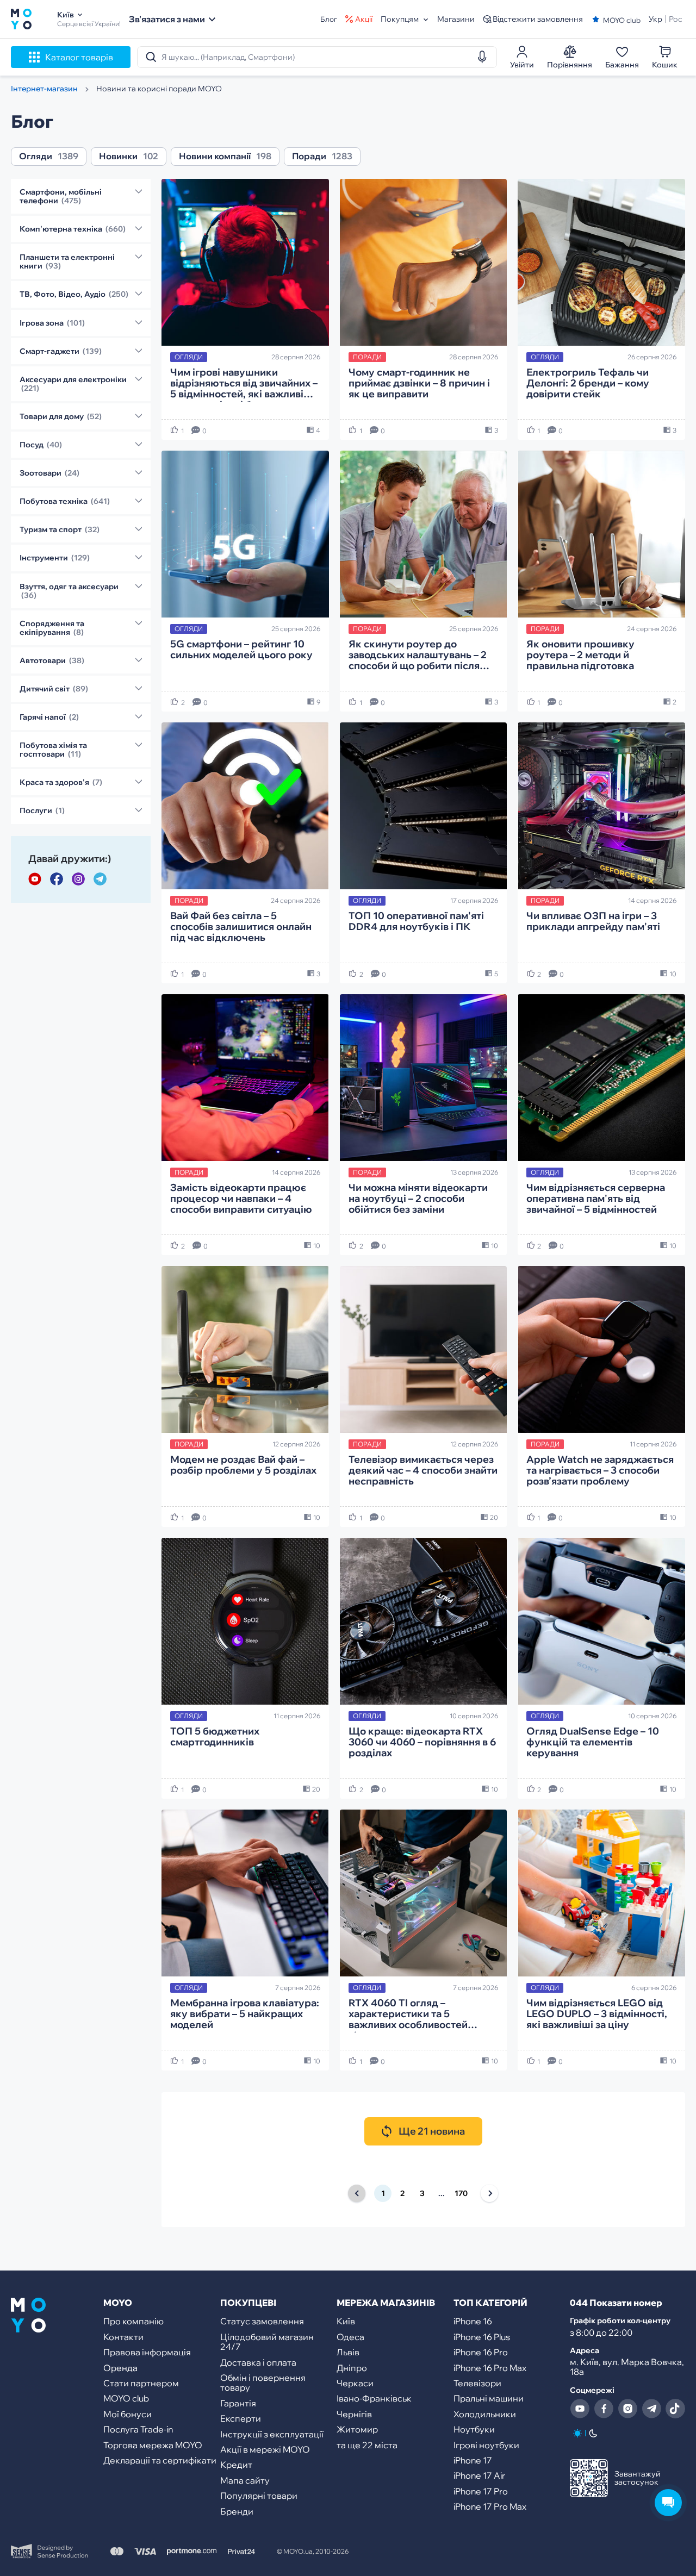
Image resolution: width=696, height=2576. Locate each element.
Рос (676, 19)
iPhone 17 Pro (481, 2491)
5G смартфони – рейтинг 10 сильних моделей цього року (241, 650)
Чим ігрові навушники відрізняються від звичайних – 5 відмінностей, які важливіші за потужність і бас (244, 384)
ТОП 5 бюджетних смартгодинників (215, 1737)
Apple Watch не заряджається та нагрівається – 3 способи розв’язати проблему (600, 1471)
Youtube (35, 879)
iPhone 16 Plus (482, 2337)
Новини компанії (215, 157)
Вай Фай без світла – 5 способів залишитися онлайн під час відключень (241, 927)
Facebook (57, 879)
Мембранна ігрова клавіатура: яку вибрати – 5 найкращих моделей (245, 2014)
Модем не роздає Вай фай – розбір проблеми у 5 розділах (243, 1465)
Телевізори (477, 2383)
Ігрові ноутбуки (486, 2445)
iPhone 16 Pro (481, 2352)
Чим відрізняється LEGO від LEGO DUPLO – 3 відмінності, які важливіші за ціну (597, 2014)
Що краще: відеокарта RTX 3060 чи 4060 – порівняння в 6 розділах (422, 1742)
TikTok (675, 2409)
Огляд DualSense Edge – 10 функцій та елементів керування (593, 1742)
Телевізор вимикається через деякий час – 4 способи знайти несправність (423, 1471)
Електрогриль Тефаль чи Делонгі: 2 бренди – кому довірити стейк (588, 383)
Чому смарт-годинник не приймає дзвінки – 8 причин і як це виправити (419, 383)
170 (461, 2193)
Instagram (78, 879)
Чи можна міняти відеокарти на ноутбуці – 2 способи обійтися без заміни (418, 1199)
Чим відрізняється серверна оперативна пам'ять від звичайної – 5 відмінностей (596, 1199)
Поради (309, 157)
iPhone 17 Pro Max (490, 2506)
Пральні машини (489, 2398)
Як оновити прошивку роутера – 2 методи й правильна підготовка (580, 655)
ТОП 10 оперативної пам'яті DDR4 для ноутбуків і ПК (416, 922)
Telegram (100, 879)
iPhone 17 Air (479, 2475)
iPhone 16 (473, 2321)
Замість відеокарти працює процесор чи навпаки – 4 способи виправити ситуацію (241, 1199)
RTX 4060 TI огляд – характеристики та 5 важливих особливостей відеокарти (408, 2015)
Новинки (118, 157)
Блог (329, 19)
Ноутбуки (474, 2429)
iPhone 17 (473, 2460)
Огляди (36, 157)
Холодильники (485, 2414)
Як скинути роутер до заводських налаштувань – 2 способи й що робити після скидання (418, 656)
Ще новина (432, 2131)
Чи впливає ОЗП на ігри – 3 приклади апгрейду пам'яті (593, 922)
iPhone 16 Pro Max (490, 2368)
